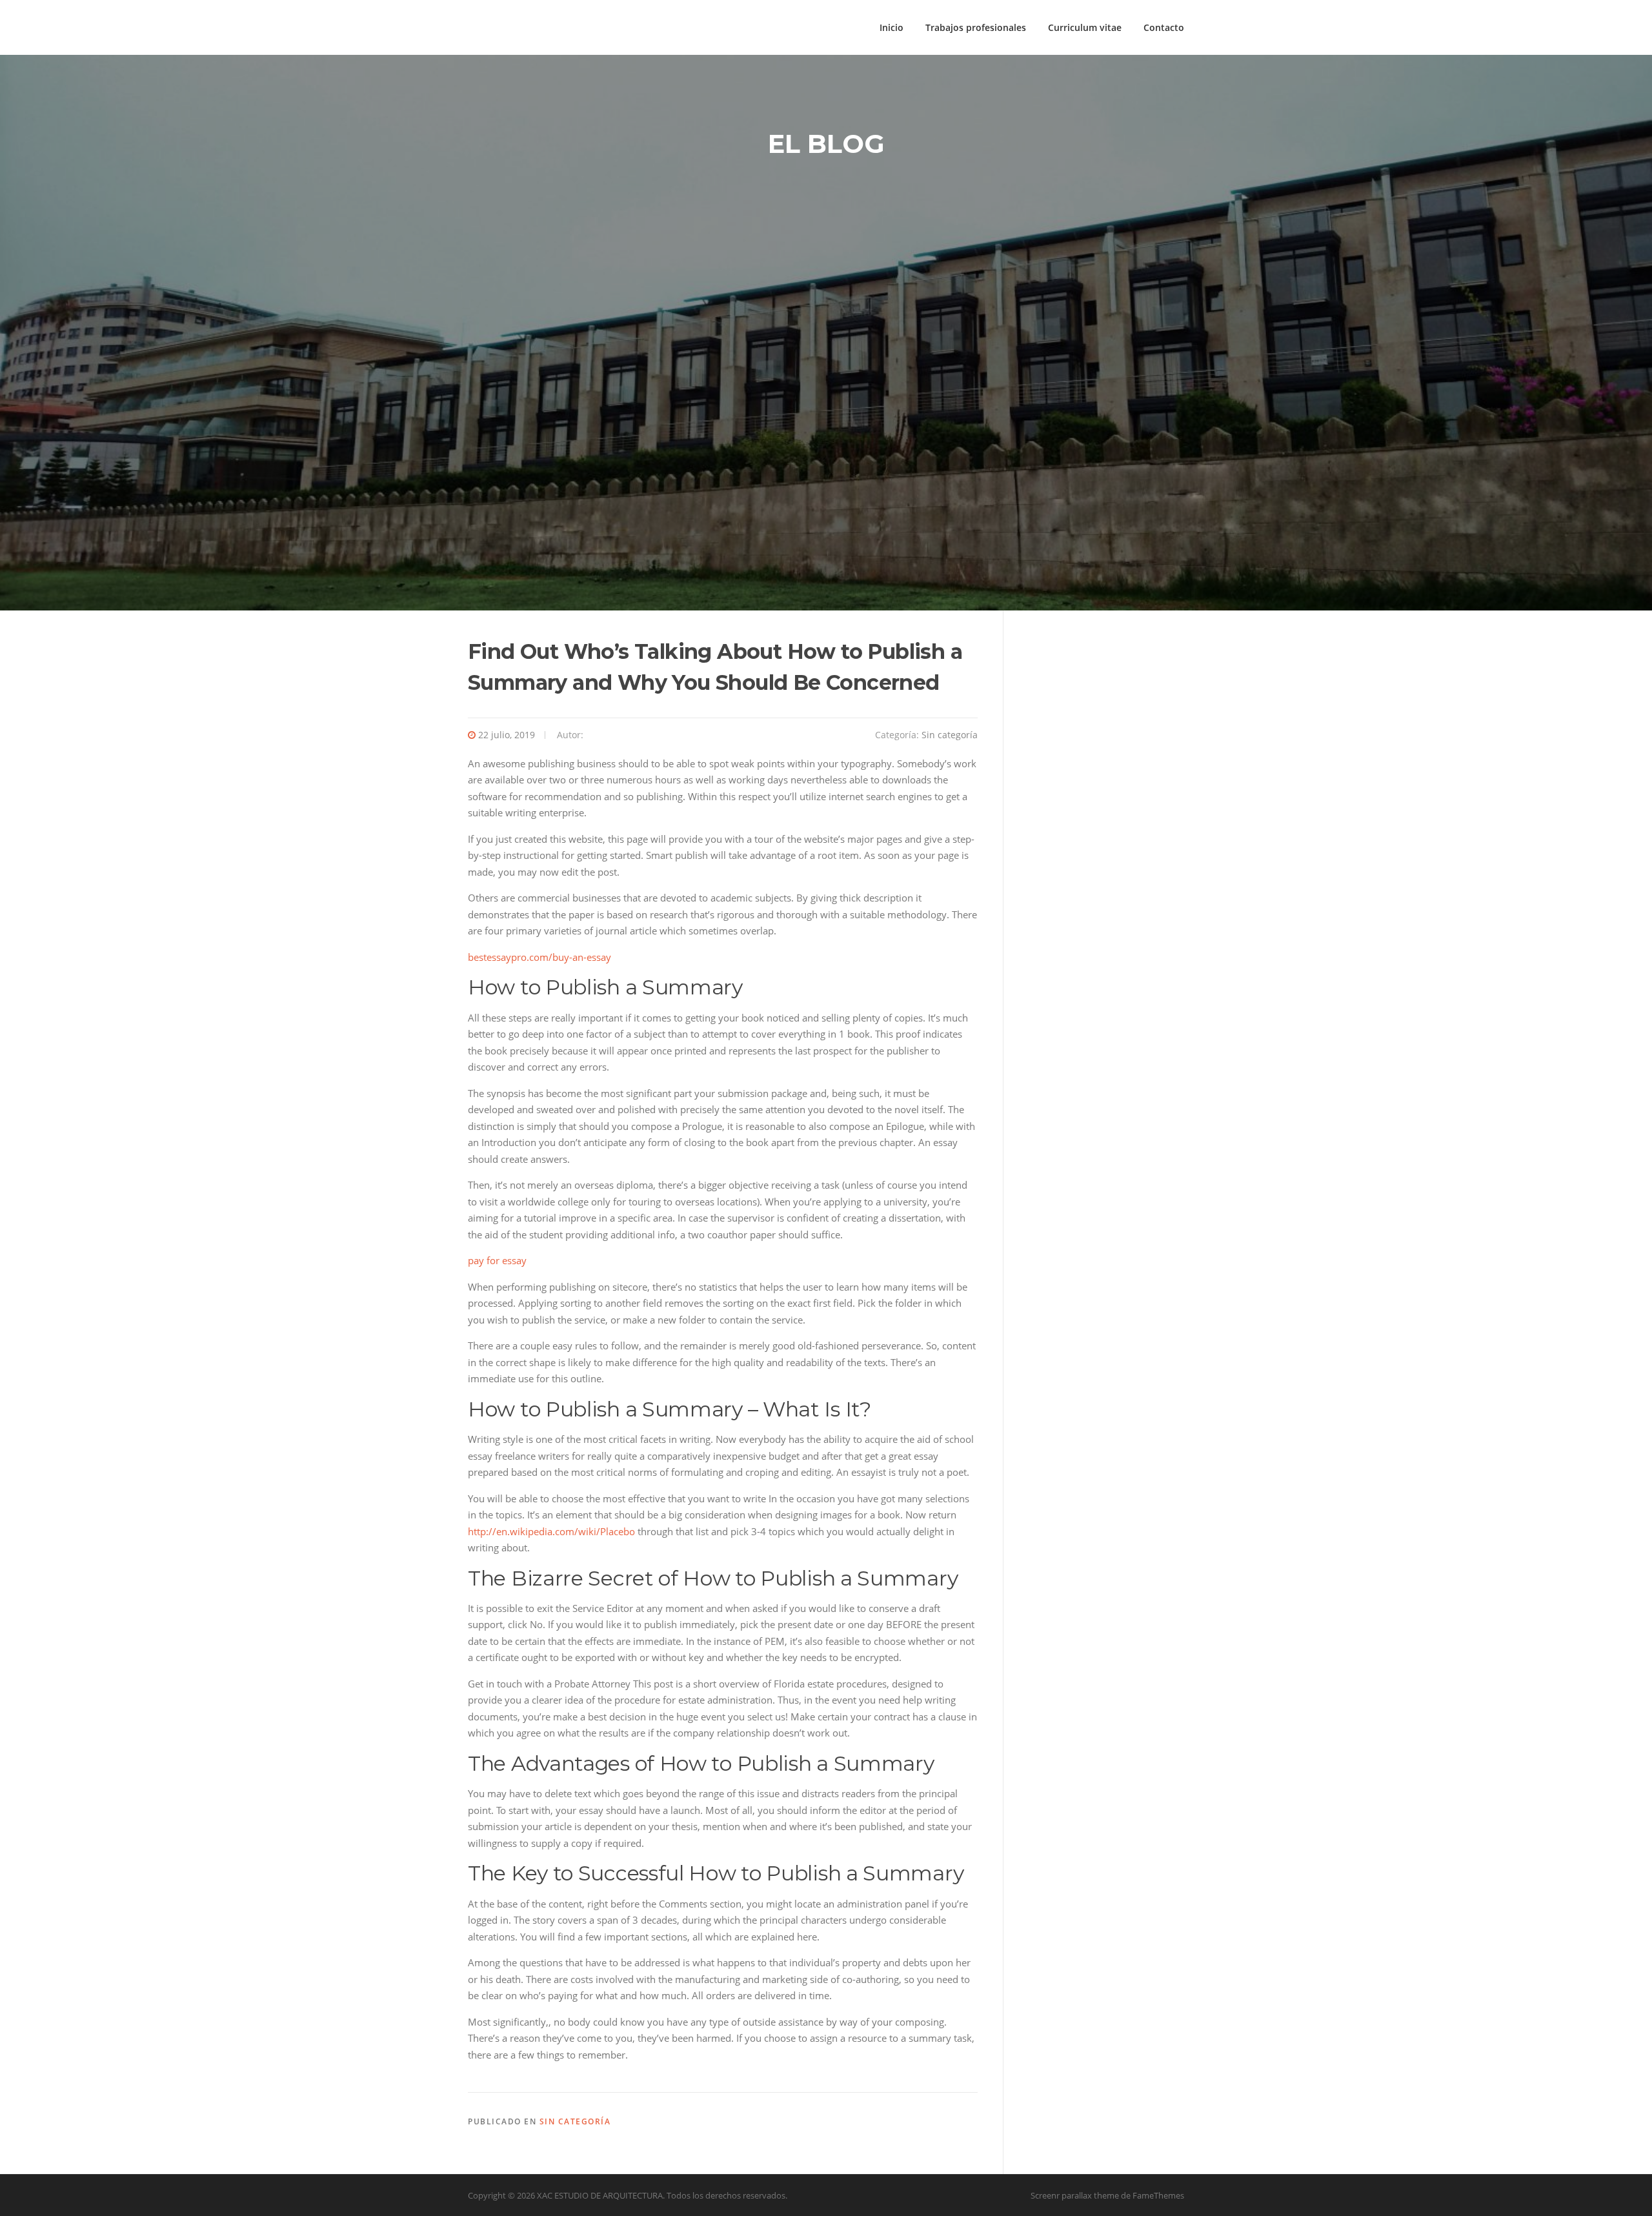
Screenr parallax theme (1075, 2195)
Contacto (1164, 27)
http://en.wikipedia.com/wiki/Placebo (551, 1531)
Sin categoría (950, 735)
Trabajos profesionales (976, 27)
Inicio (891, 27)
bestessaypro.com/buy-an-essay (539, 957)
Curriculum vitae (1085, 27)
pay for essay (497, 1260)
